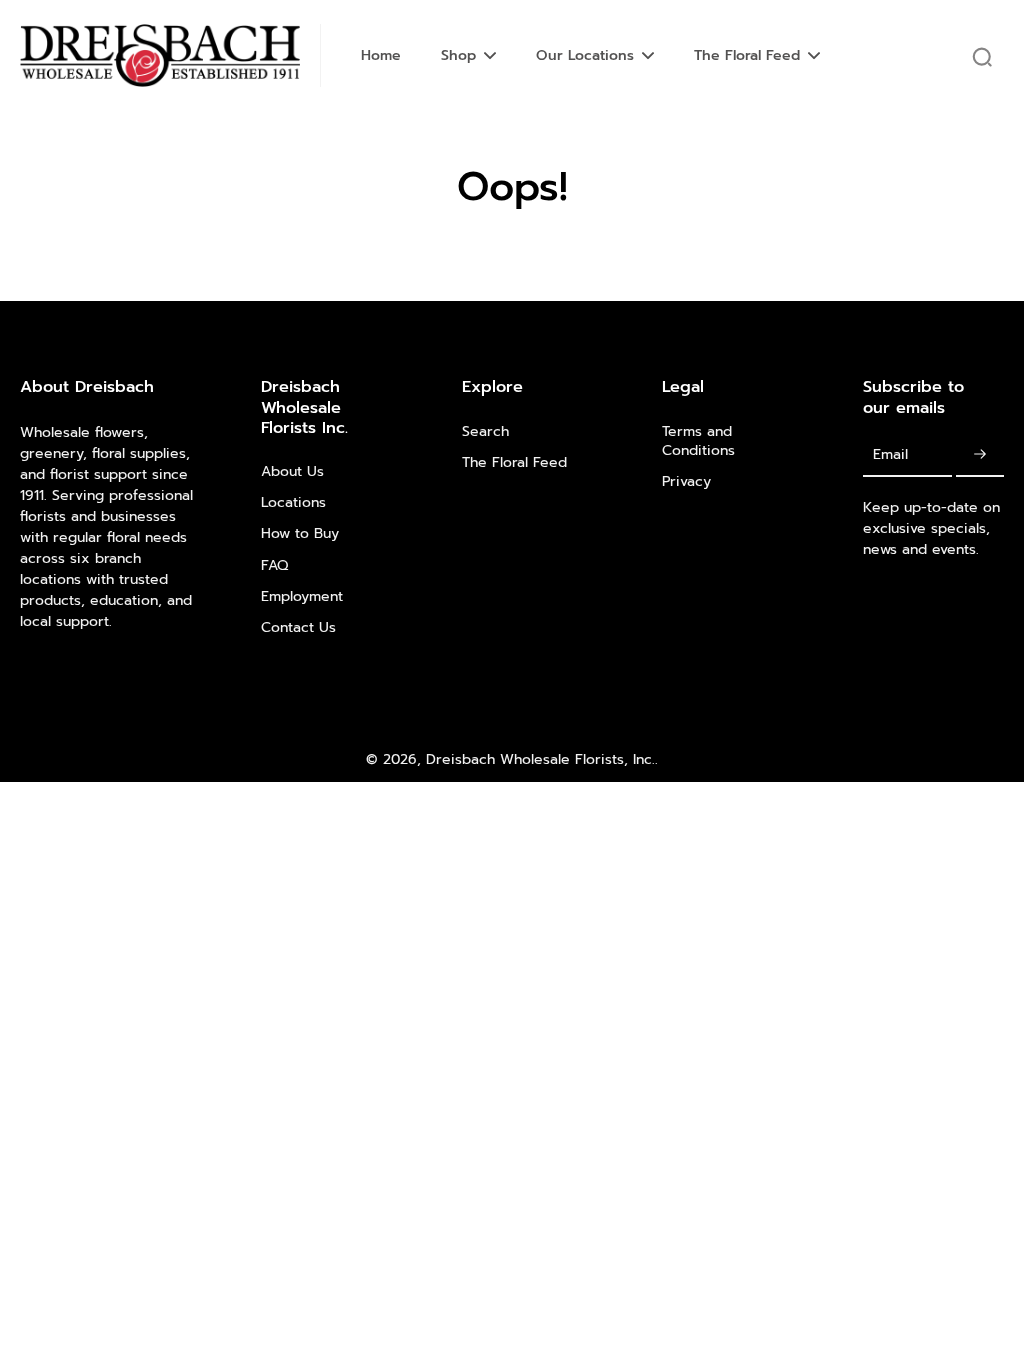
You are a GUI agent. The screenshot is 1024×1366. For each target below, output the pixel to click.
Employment (302, 596)
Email (890, 455)
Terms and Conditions (698, 441)
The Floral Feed (514, 462)
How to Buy (300, 533)
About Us (292, 471)
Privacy (686, 481)
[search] (982, 56)
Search (485, 431)
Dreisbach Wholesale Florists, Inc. (540, 759)
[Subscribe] (980, 455)
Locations (293, 502)
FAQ (274, 565)
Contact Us (298, 627)
